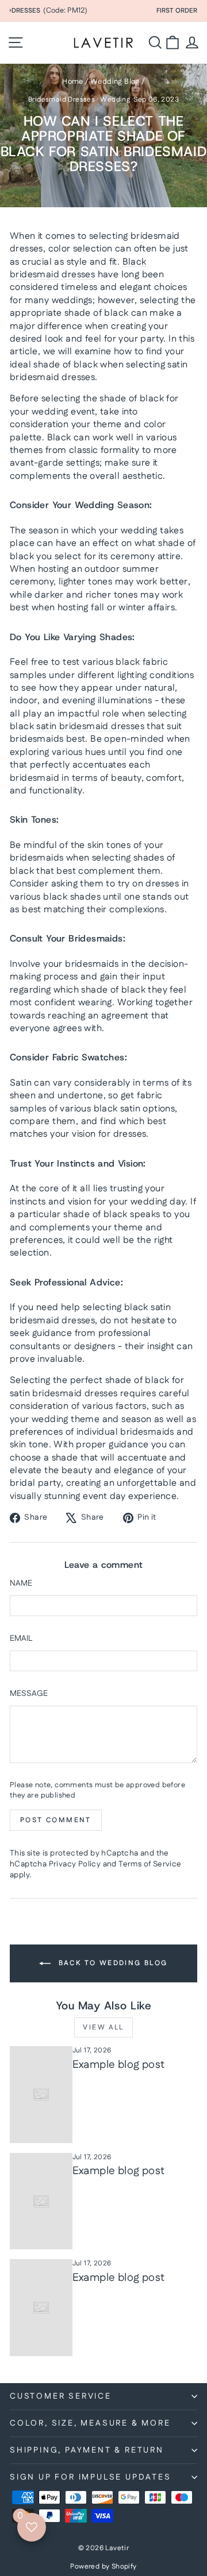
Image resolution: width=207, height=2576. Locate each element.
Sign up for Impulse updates (91, 2477)
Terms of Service (150, 1864)
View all (103, 2027)
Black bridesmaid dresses (78, 268)
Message (29, 1694)
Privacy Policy (75, 1864)
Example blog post (119, 2065)
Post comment (56, 1820)
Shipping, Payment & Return (87, 2450)
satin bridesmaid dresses (90, 727)
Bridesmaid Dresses (62, 100)
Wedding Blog (115, 82)
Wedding (115, 100)
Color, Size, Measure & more (90, 2423)
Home (73, 82)
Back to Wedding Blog (111, 1963)
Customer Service (61, 2396)
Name (21, 1584)
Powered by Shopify (103, 2567)
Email (21, 1639)
